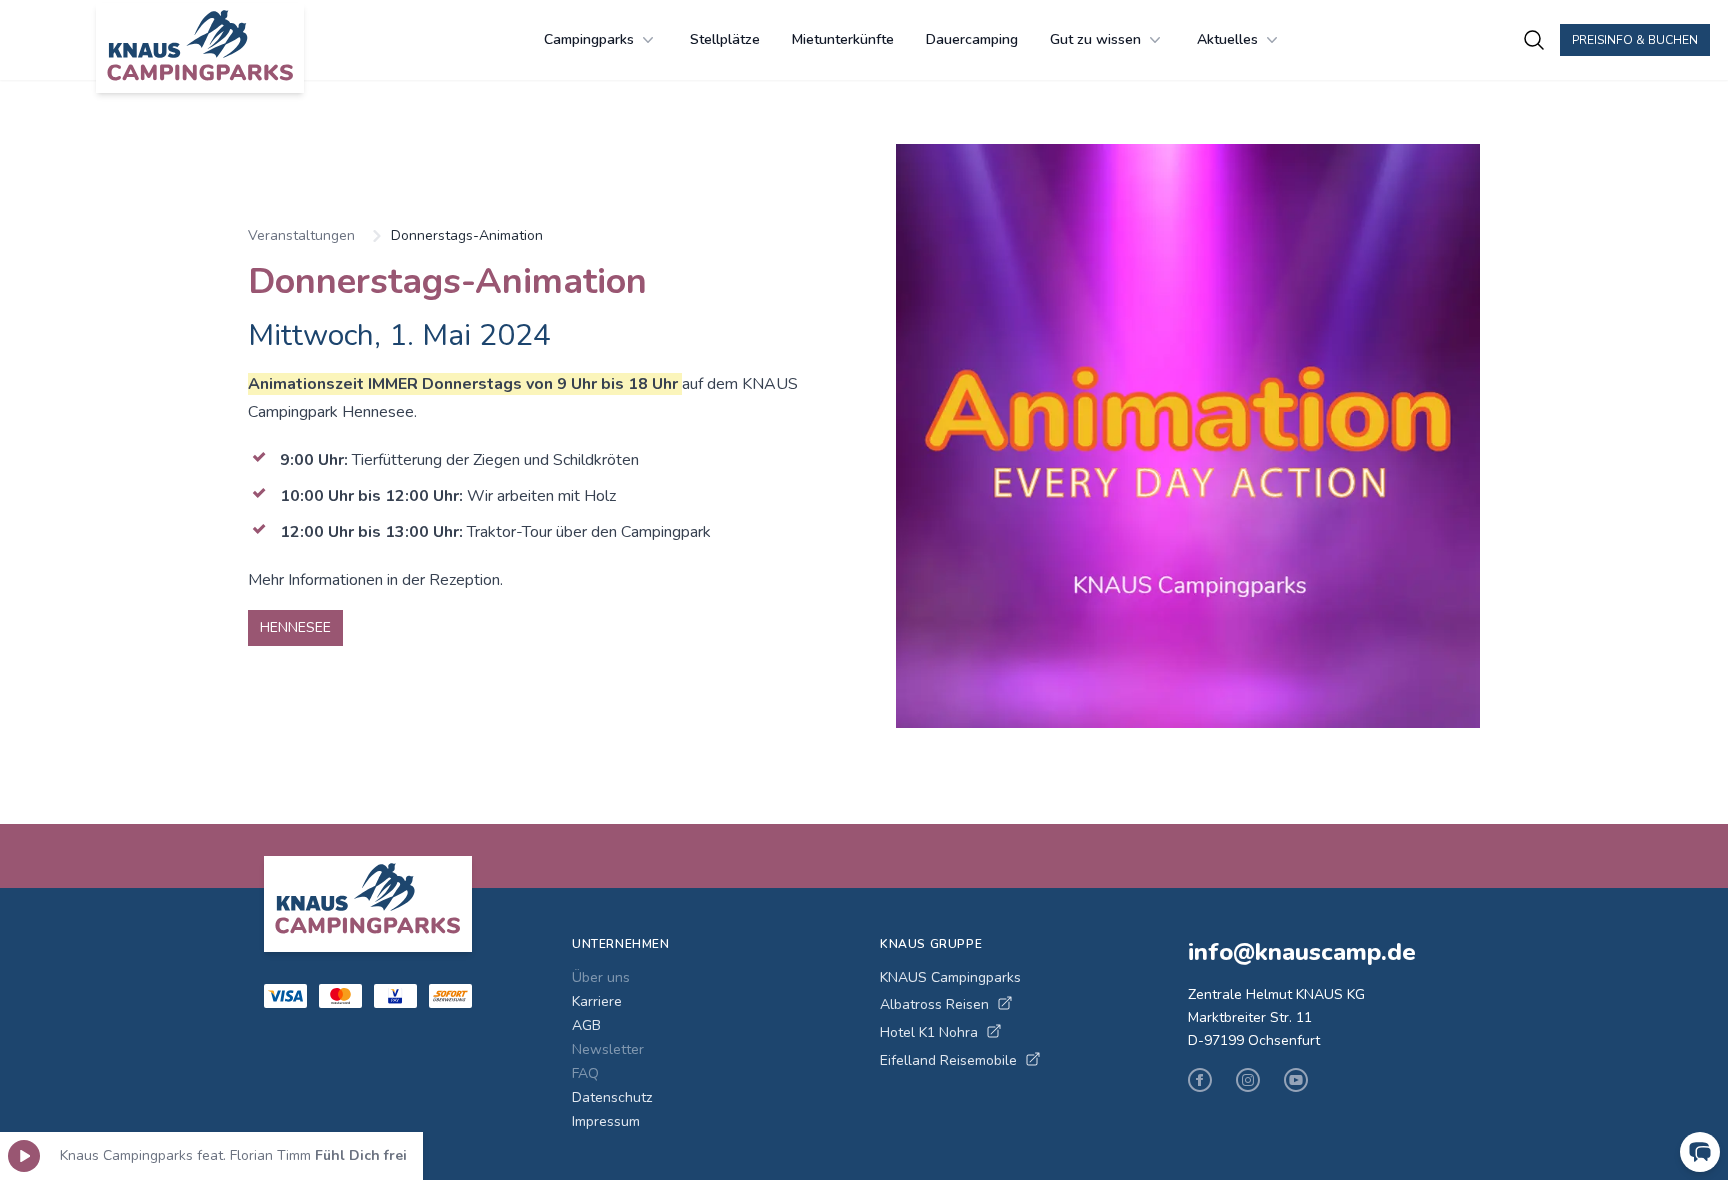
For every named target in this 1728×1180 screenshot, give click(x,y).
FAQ (585, 1073)
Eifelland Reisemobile (948, 1060)
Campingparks (589, 39)
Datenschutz (612, 1097)
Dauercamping (972, 39)
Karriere (597, 1001)
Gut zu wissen (1095, 39)
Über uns (601, 977)
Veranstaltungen (301, 235)
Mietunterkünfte (843, 39)
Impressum (606, 1121)
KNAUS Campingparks (950, 977)
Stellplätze (725, 39)
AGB (586, 1025)
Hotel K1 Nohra (929, 1032)
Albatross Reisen (934, 1004)
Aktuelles (1227, 39)
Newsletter (608, 1049)
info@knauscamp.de (1302, 952)
